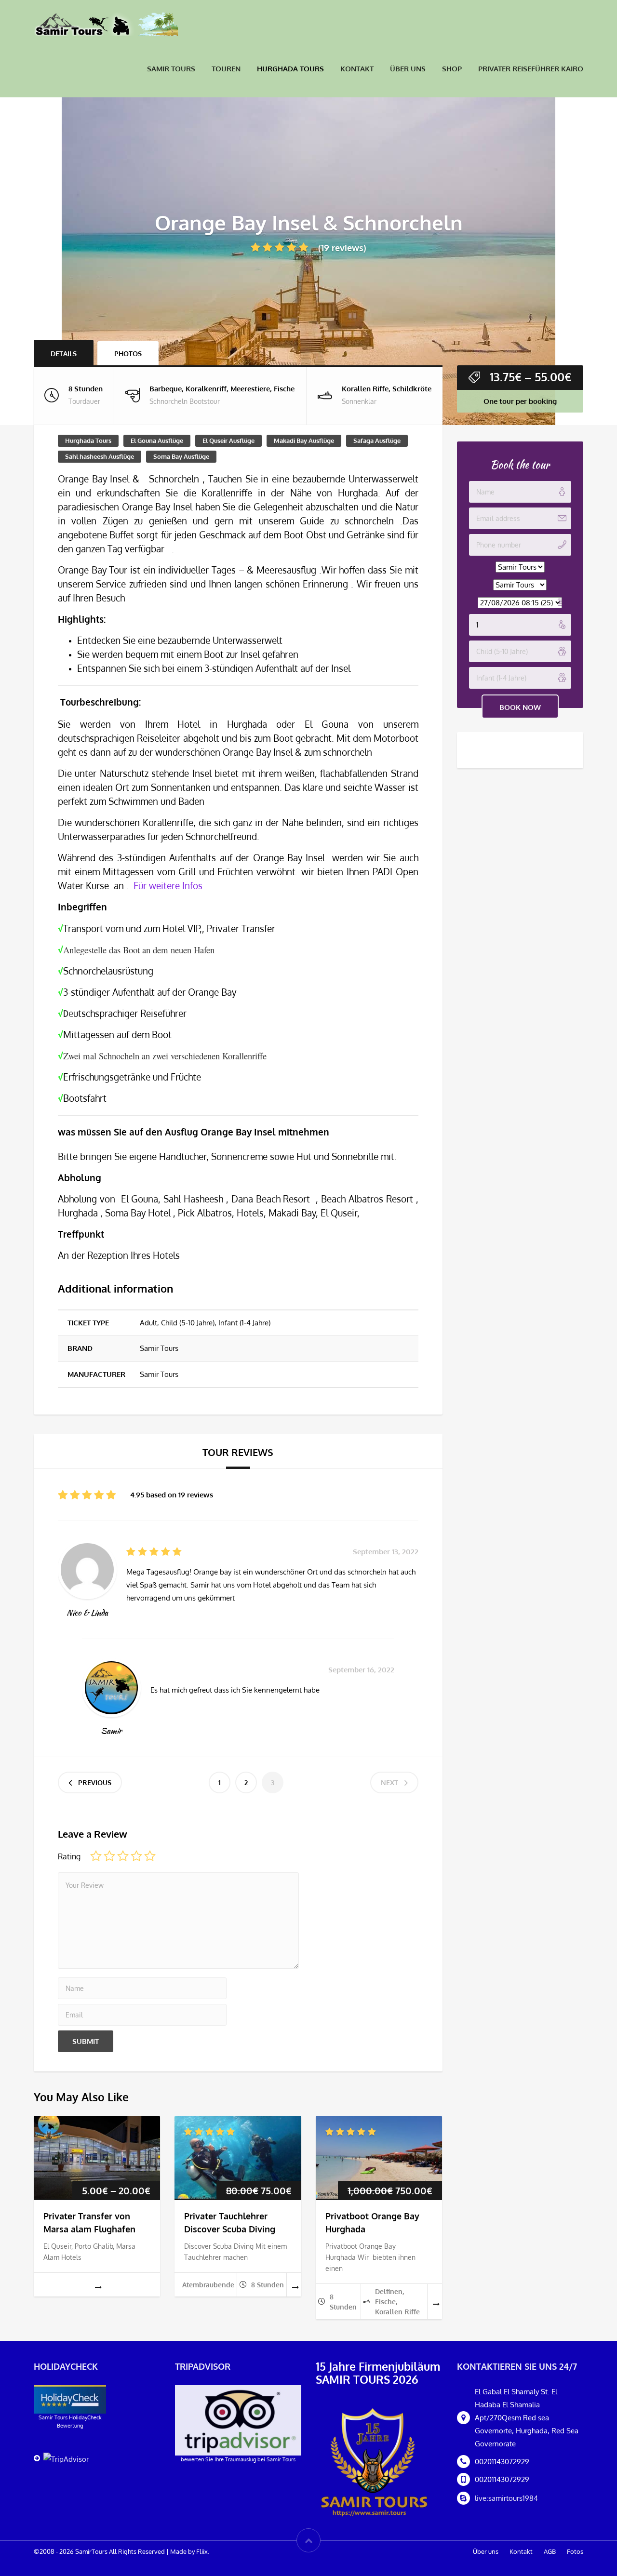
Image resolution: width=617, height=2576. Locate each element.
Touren (226, 69)
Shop (452, 69)
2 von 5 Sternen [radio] (109, 1856)
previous (95, 1782)
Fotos (575, 2551)
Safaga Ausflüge (377, 440)
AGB (550, 2551)
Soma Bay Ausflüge (181, 456)
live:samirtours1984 (506, 2498)
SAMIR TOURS (171, 69)
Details (64, 354)
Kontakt (357, 69)
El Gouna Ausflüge (157, 440)
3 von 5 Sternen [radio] (123, 1856)
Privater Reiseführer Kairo (531, 69)
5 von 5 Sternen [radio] (150, 1856)
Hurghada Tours (290, 69)
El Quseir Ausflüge (228, 440)
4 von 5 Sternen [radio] (136, 1856)
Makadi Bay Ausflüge (304, 440)
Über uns (408, 69)
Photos (128, 354)
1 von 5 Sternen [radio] (96, 1856)
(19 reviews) (342, 248)
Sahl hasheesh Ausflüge (100, 456)
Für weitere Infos (168, 886)
